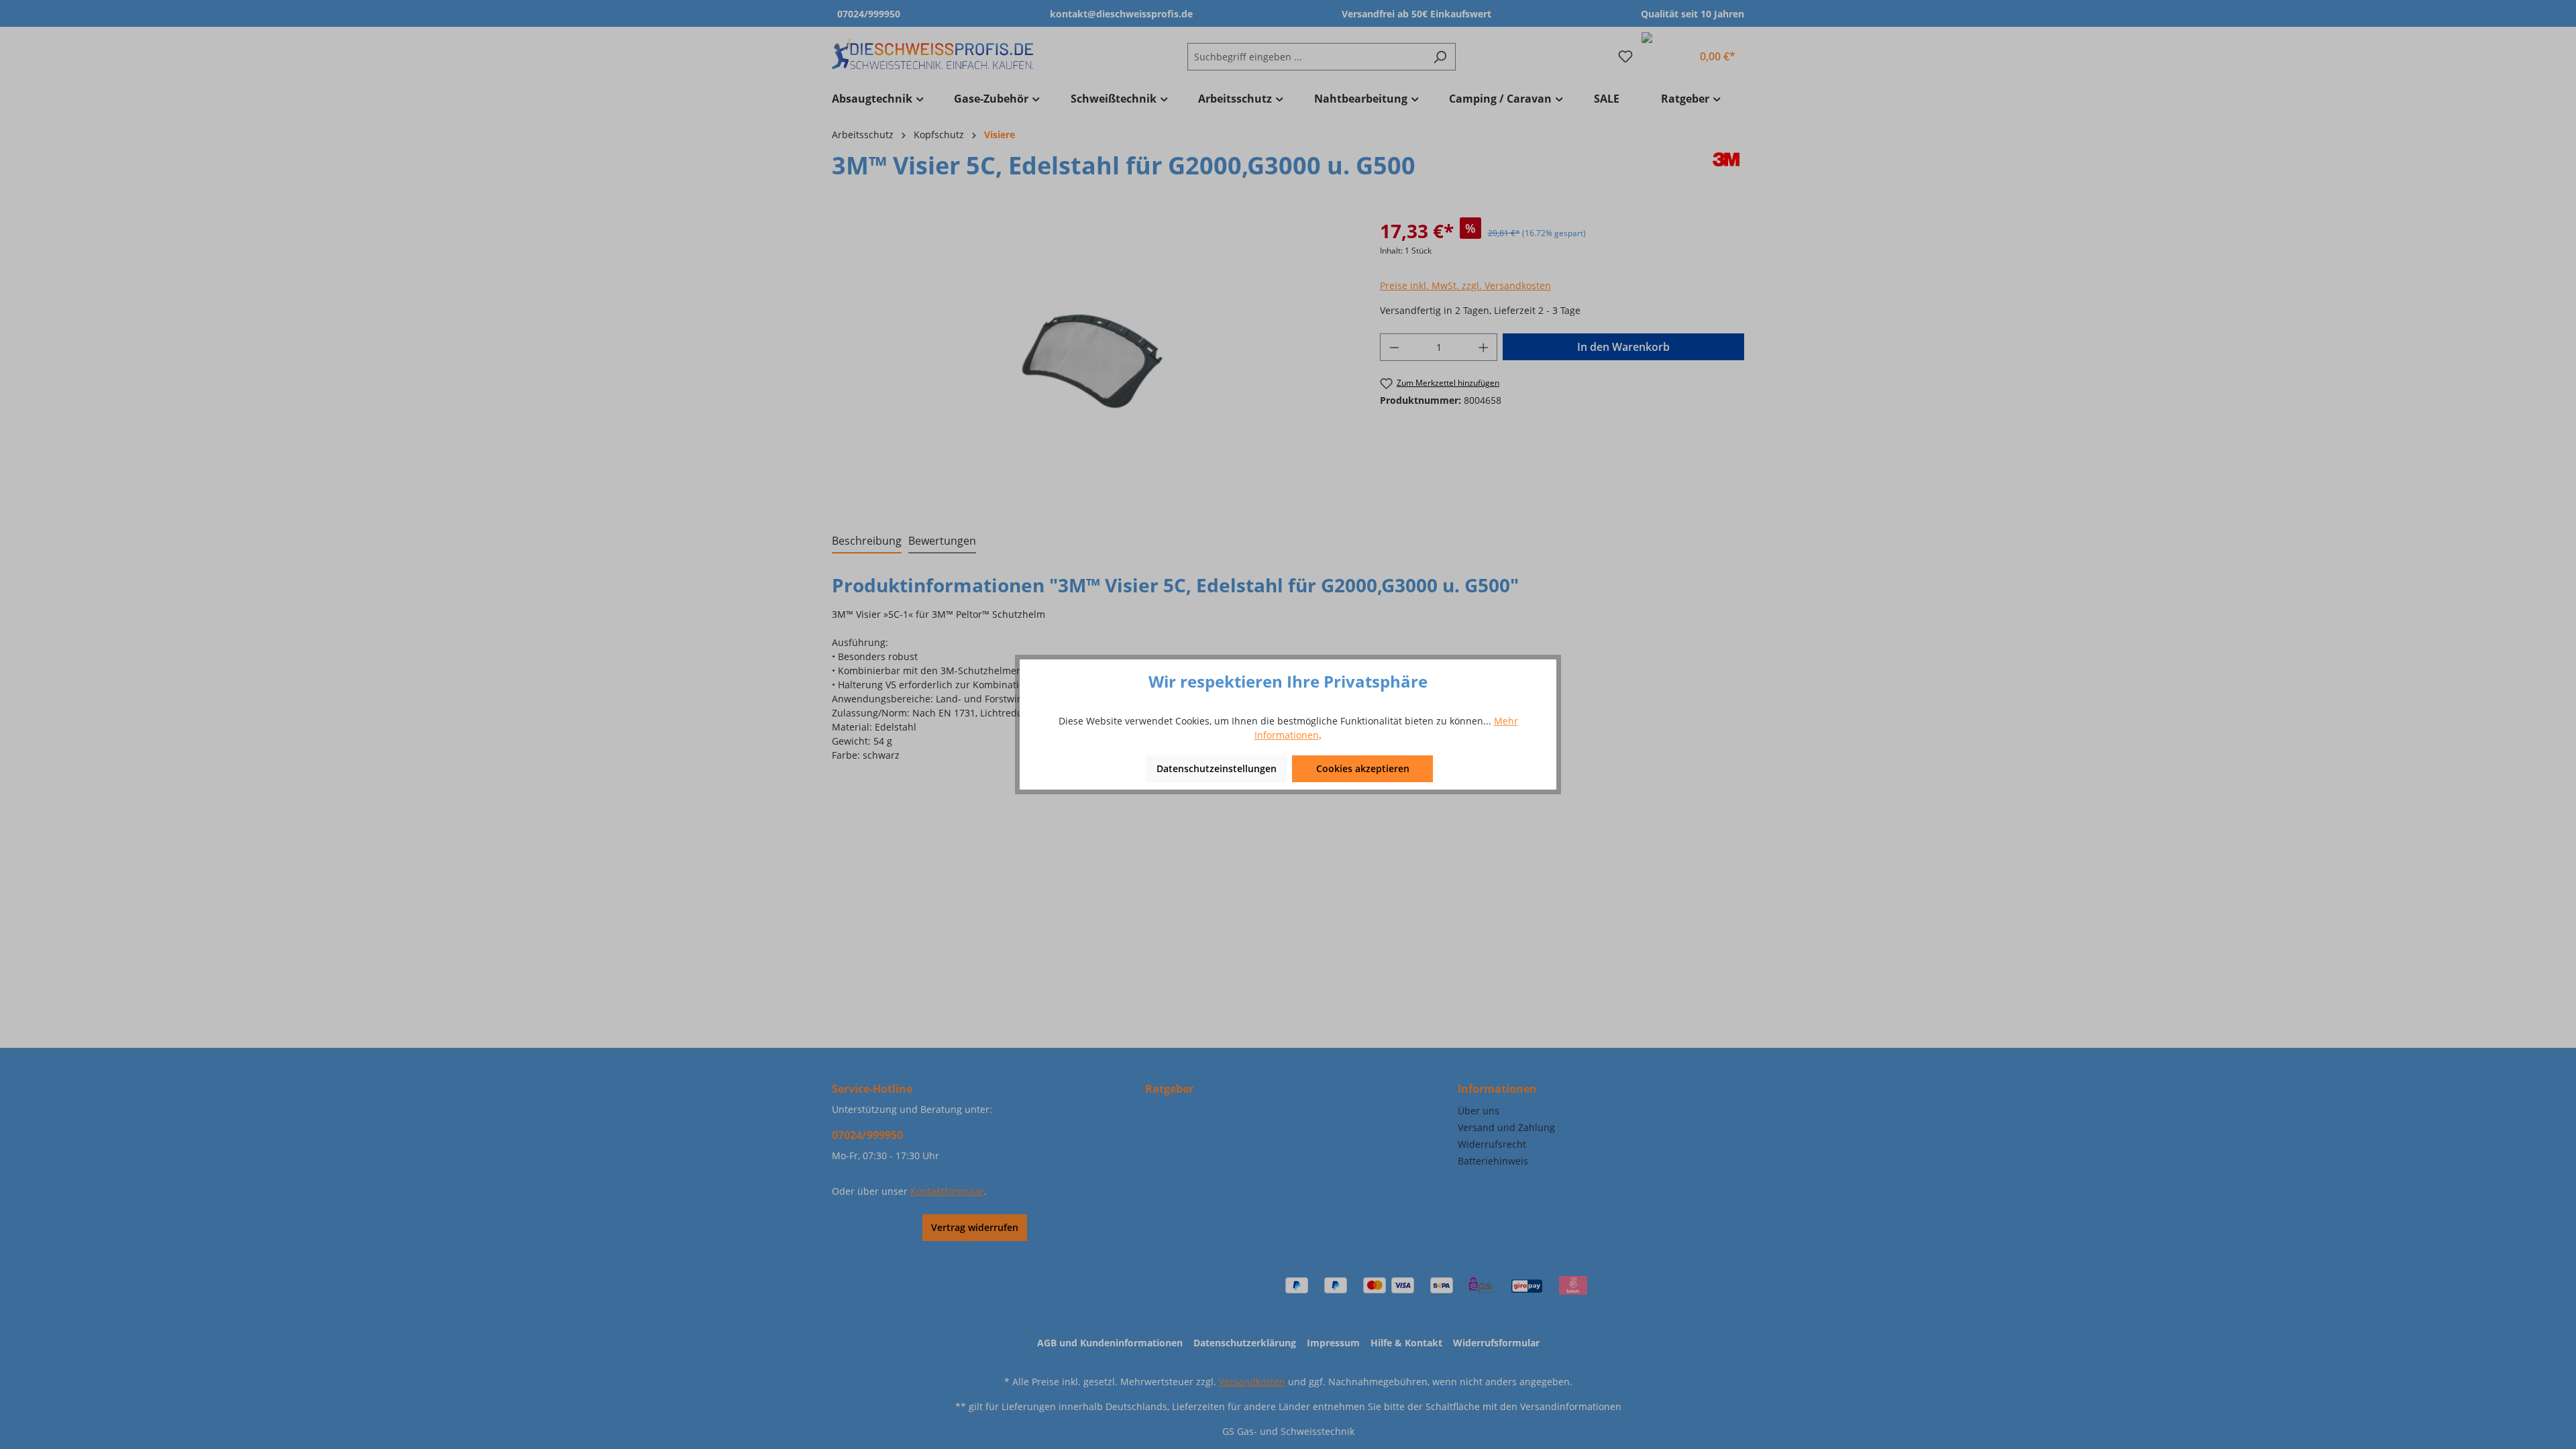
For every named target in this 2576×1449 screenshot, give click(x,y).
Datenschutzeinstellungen (1217, 768)
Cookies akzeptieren (1363, 768)
